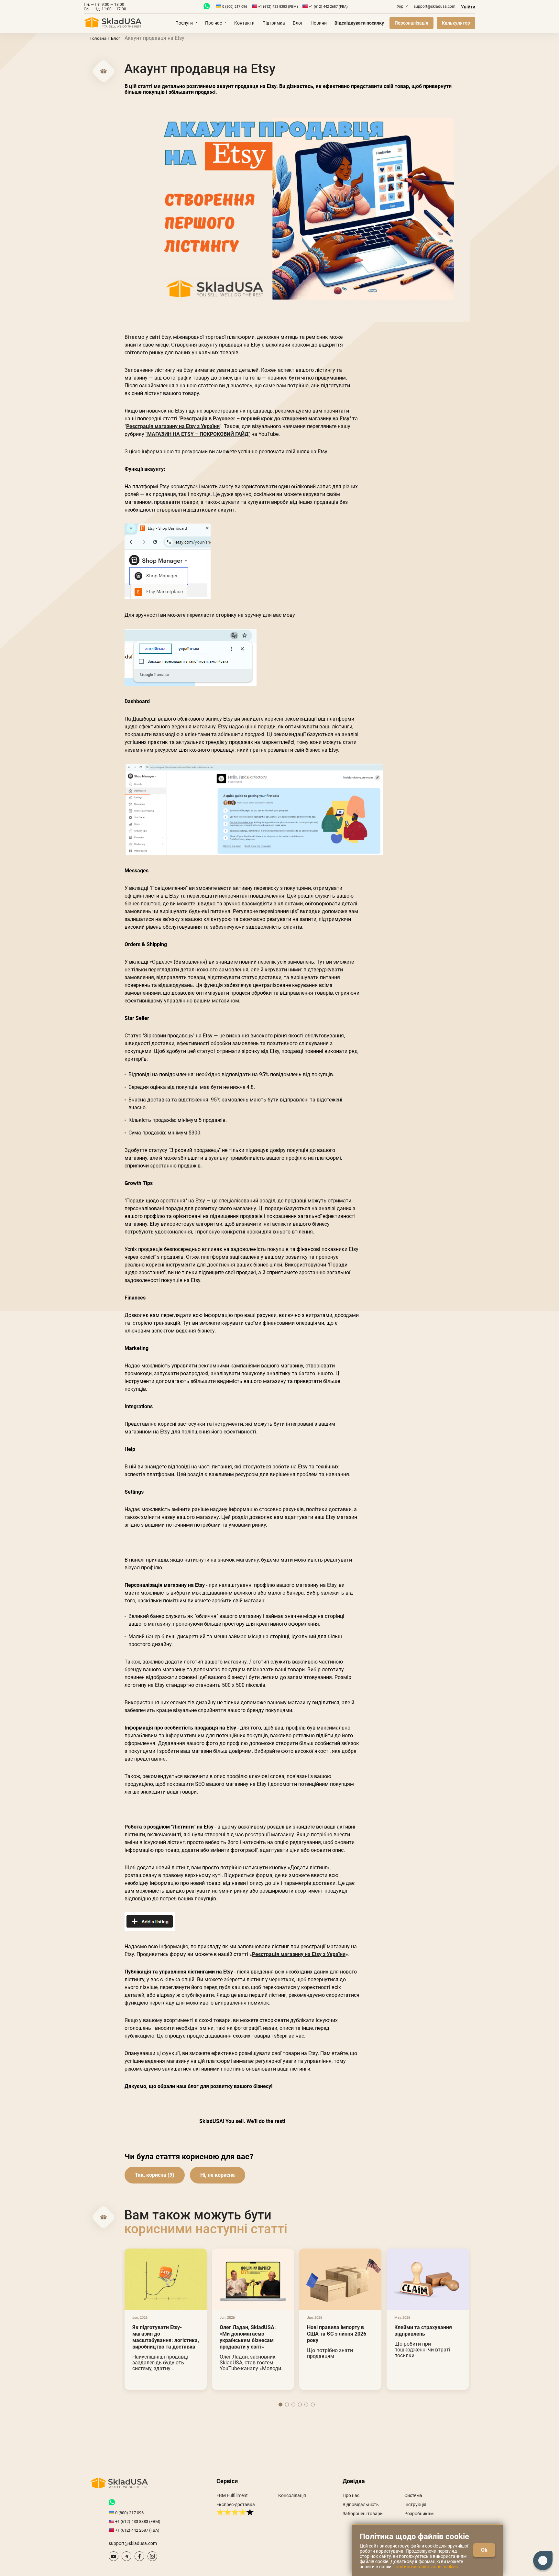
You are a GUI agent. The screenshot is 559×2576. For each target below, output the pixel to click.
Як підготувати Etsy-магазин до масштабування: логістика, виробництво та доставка (166, 2337)
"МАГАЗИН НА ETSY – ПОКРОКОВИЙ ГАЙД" (198, 434)
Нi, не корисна (218, 2175)
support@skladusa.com (435, 6)
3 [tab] (293, 2405)
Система (413, 2495)
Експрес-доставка (236, 2504)
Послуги (184, 23)
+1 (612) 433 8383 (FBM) (278, 7)
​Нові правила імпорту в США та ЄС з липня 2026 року (337, 2334)
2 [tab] (287, 2405)
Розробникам (419, 2514)
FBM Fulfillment (232, 2495)
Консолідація (292, 2495)
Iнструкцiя (415, 2504)
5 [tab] (306, 2405)
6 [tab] (313, 2405)
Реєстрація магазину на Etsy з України (173, 426)
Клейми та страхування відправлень (423, 2331)
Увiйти (468, 7)
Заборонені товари (363, 2514)
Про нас (214, 23)
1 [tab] (280, 2405)
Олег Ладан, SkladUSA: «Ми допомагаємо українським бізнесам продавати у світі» (248, 2337)
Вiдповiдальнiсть (361, 2504)
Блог (298, 23)
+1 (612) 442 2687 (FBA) (328, 7)
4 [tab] (300, 2405)
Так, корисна (151, 2175)
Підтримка (274, 23)
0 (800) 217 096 (235, 7)
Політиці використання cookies (425, 2567)
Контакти (244, 23)
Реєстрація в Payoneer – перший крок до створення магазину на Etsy (265, 419)
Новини (319, 23)
